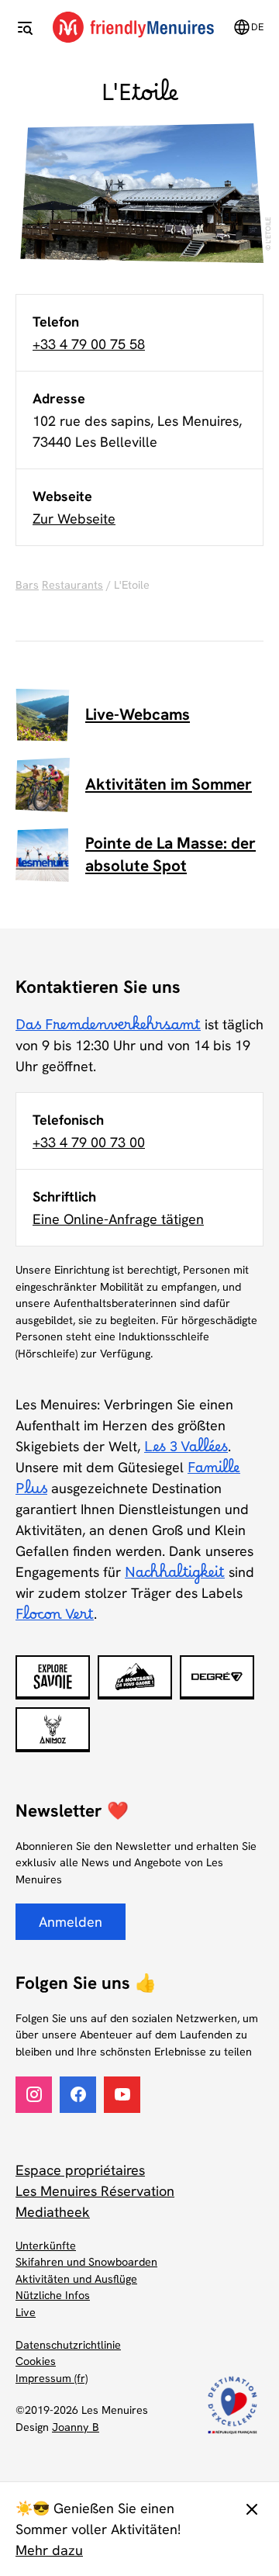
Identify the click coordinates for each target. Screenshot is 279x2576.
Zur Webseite (74, 519)
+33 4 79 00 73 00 (89, 1142)
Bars (27, 585)
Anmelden (71, 1922)
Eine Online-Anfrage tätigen (118, 1219)
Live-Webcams (138, 714)
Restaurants (72, 585)
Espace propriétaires (80, 2170)
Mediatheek (53, 2212)
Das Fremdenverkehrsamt (108, 1029)
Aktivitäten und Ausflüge (76, 2279)
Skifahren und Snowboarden (86, 2262)
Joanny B (76, 2427)
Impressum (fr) (52, 2378)
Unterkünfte (46, 2246)
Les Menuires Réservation (95, 2191)
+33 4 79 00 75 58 (89, 344)
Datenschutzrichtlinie (68, 2345)
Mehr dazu (49, 2550)
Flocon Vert (55, 1619)
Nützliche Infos (53, 2295)
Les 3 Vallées (186, 1451)
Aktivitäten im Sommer (169, 784)
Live (26, 2312)
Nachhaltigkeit (175, 1577)
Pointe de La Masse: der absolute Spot (170, 854)
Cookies (36, 2361)
